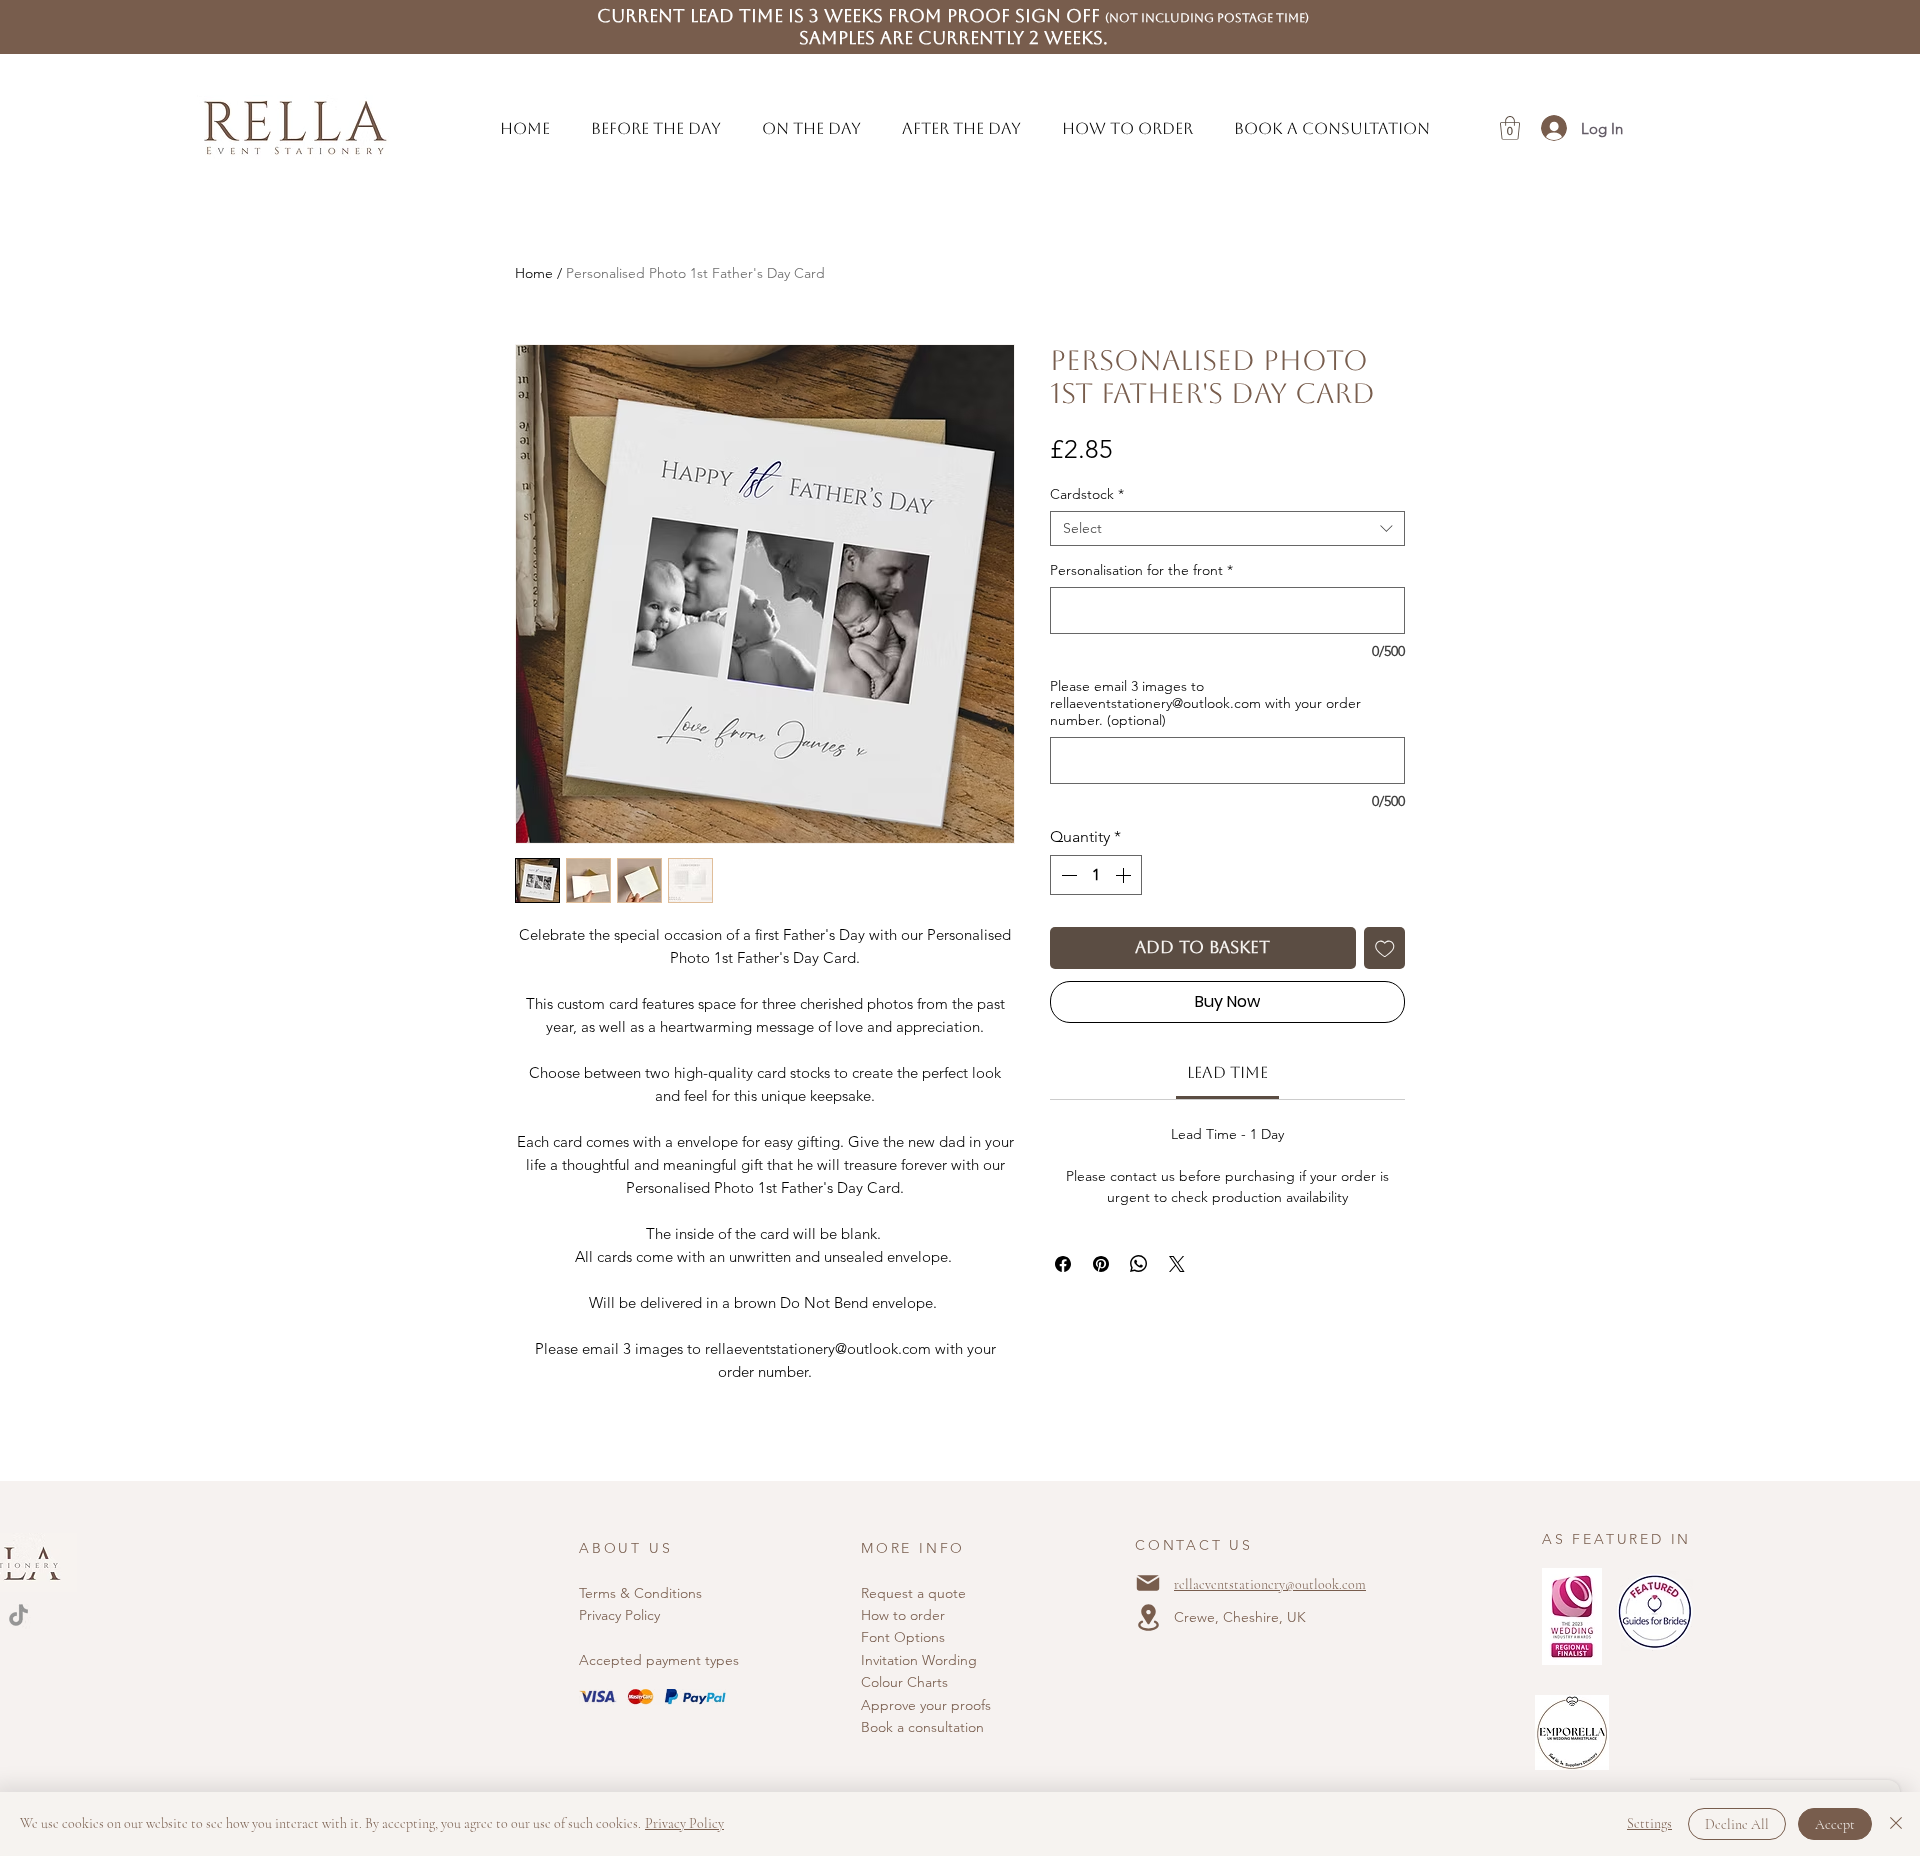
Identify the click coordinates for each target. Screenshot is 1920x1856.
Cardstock (1087, 494)
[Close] (1896, 1824)
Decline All (1737, 1824)
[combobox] (1227, 528)
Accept (1835, 1824)
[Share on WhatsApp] (1139, 1264)
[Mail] (1148, 1583)
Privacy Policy (619, 1615)
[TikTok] (18, 1616)
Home (534, 273)
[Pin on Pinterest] (1101, 1264)
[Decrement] (1067, 875)
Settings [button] (1649, 1823)
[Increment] (1125, 875)
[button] (656, 128)
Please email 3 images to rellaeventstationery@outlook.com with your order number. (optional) (1205, 703)
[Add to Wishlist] (1385, 948)
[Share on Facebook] (1063, 1264)
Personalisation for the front (1141, 570)
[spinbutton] (1096, 875)
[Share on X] (1177, 1264)
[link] (1227, 1072)
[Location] (1148, 1617)
